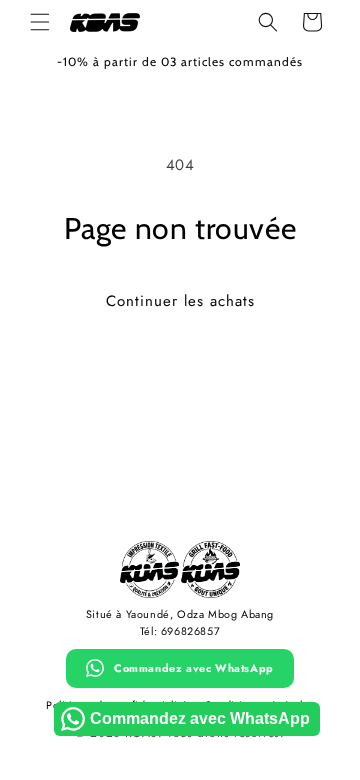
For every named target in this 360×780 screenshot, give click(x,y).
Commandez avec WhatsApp (194, 668)
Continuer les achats (180, 301)
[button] (40, 22)
